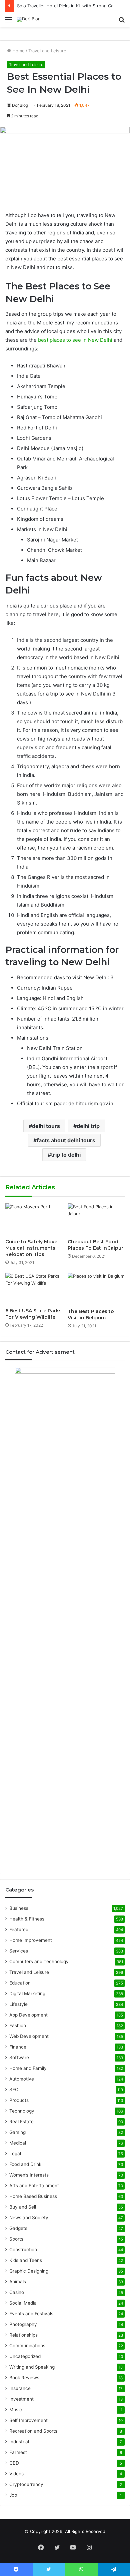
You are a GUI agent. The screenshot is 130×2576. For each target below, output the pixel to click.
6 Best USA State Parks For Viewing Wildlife (33, 1314)
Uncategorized (25, 2356)
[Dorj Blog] (29, 19)
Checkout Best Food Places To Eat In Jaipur (95, 1245)
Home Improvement (31, 1940)
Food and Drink (25, 2164)
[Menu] (8, 22)
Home (18, 51)
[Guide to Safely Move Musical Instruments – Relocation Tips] (34, 1219)
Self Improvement (28, 2420)
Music (16, 2410)
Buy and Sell (23, 2207)
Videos (16, 2474)
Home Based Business (33, 2196)
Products (19, 2100)
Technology (22, 2111)
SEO (14, 2090)
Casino (17, 2292)
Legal (15, 2154)
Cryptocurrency (26, 2484)
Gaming (17, 2132)
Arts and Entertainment (34, 2186)
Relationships (23, 2335)
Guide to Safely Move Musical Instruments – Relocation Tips (32, 1248)
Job (13, 2495)
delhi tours (46, 1126)
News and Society (29, 2218)
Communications (27, 2346)
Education (20, 1983)
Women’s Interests (29, 2175)
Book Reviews (24, 2378)
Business (19, 1908)
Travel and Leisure (47, 51)
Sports (16, 2239)
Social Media (23, 2303)
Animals (18, 2282)
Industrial (19, 2442)
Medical (18, 2143)
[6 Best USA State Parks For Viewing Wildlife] (34, 1289)
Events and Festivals (31, 2314)
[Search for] (122, 22)
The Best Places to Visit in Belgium (91, 1315)
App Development (28, 2015)
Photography (23, 2324)
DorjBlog (20, 105)
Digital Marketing (27, 1994)
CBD (14, 2463)
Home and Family (28, 2068)
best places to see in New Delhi (75, 340)
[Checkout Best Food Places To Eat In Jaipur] (96, 1219)
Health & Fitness (27, 1919)
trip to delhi (66, 1155)
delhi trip (88, 1126)
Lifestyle (18, 2004)
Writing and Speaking (32, 2367)
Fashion (18, 2026)
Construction (23, 2250)
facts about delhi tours (66, 1140)
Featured (19, 1929)
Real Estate (21, 2122)
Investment (21, 2399)
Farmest (18, 2452)
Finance (18, 2047)
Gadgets (18, 2228)
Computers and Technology (39, 1962)
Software (19, 2058)
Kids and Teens (26, 2260)
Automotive (22, 2079)
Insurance (20, 2388)
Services (19, 1951)
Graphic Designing (29, 2271)
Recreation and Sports (33, 2431)
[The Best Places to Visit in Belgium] (96, 1289)
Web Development (29, 2036)
